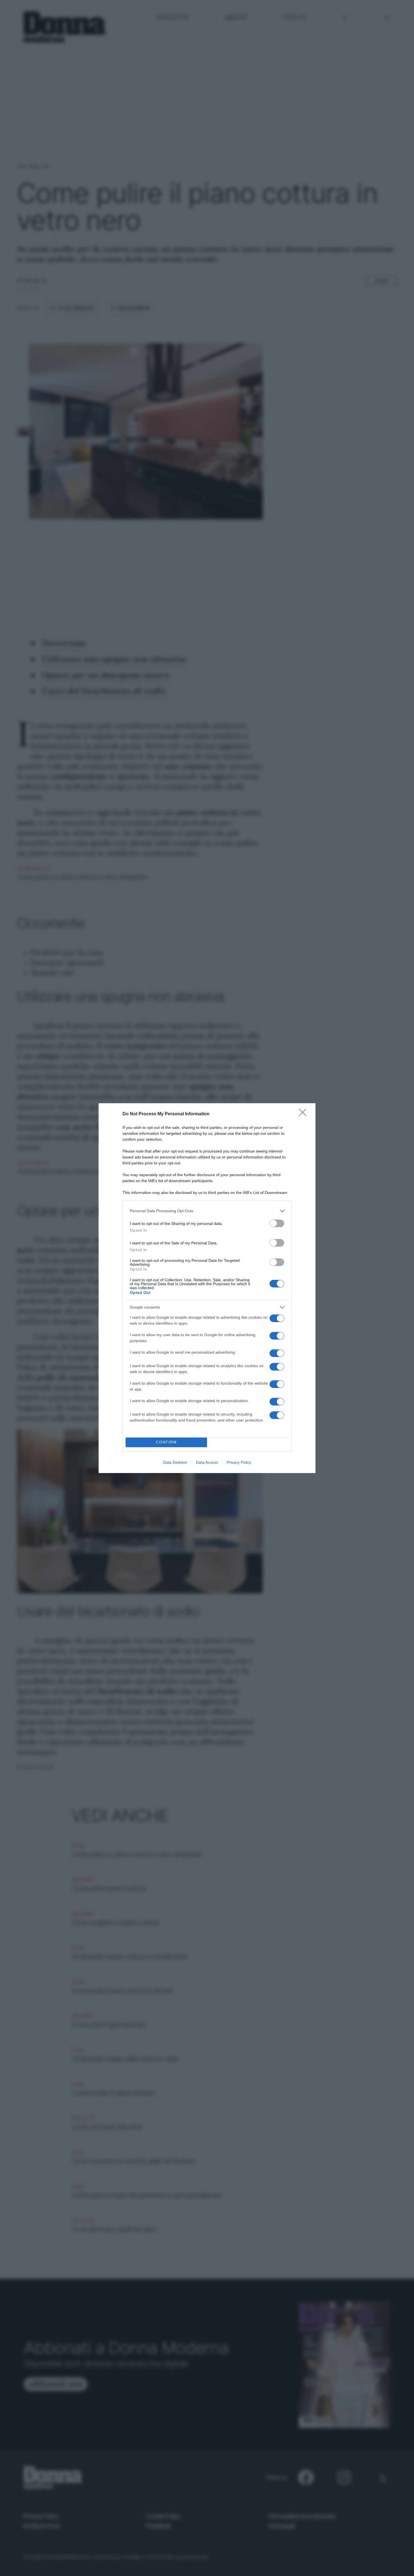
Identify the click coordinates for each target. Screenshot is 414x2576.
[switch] (277, 1223)
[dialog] (207, 1288)
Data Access (207, 1462)
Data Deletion (175, 1462)
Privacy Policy (239, 1462)
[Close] (304, 1114)
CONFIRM (166, 1442)
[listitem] (207, 1211)
